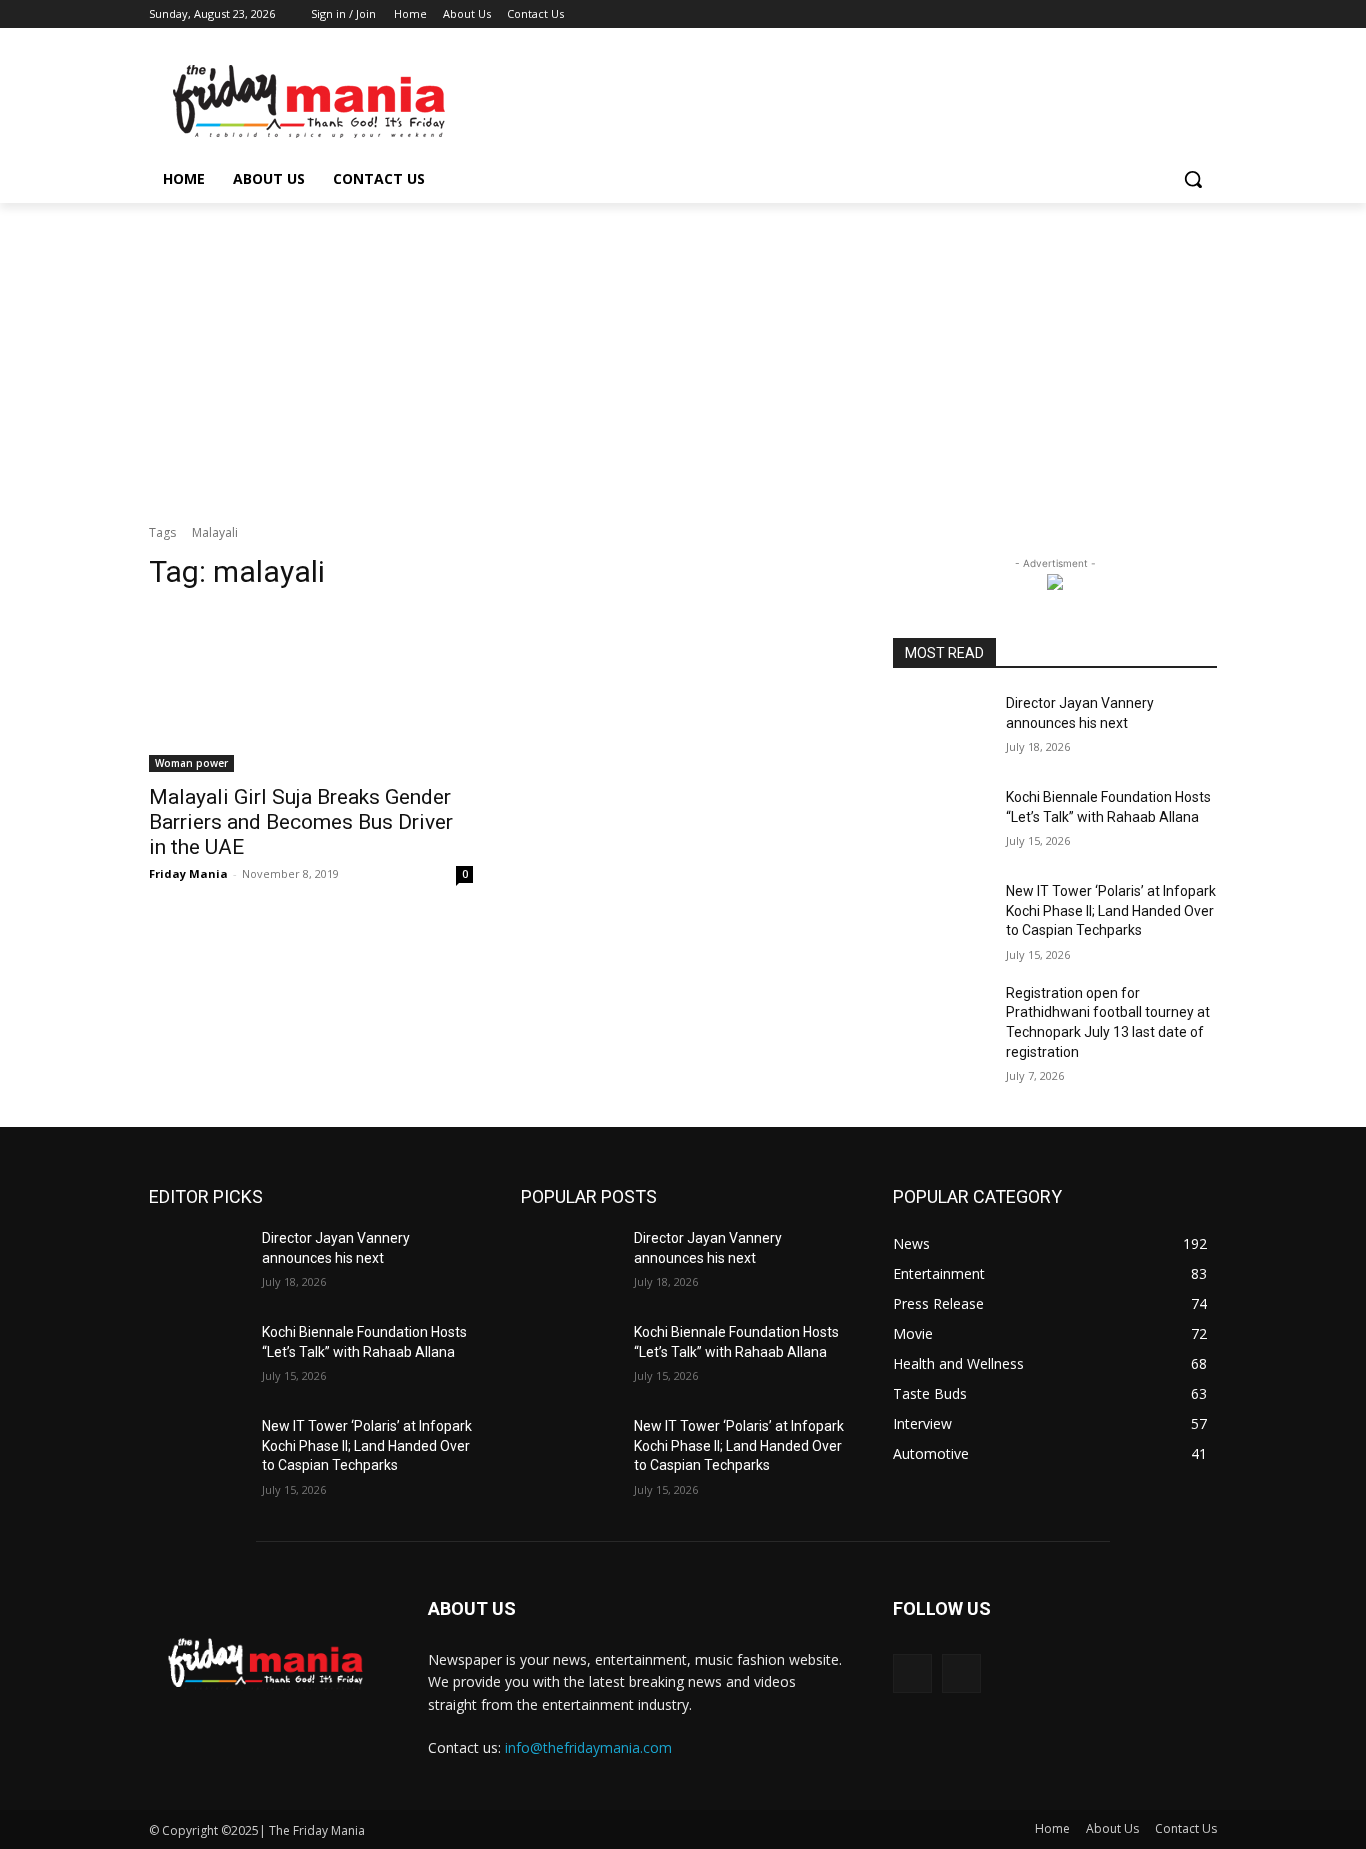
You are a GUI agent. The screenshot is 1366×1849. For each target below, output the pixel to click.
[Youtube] (1205, 14)
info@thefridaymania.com (588, 1747)
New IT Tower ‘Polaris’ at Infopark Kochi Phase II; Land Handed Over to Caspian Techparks (1111, 910)
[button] (1193, 179)
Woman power (191, 763)
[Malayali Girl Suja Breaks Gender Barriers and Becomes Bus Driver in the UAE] (311, 691)
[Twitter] (1150, 14)
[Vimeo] (1177, 14)
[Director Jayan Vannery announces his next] (941, 728)
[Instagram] (1122, 14)
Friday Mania (188, 873)
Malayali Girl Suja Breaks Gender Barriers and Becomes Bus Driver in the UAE (301, 822)
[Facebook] (1094, 14)
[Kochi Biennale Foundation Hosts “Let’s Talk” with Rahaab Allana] (941, 822)
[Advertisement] (683, 353)
